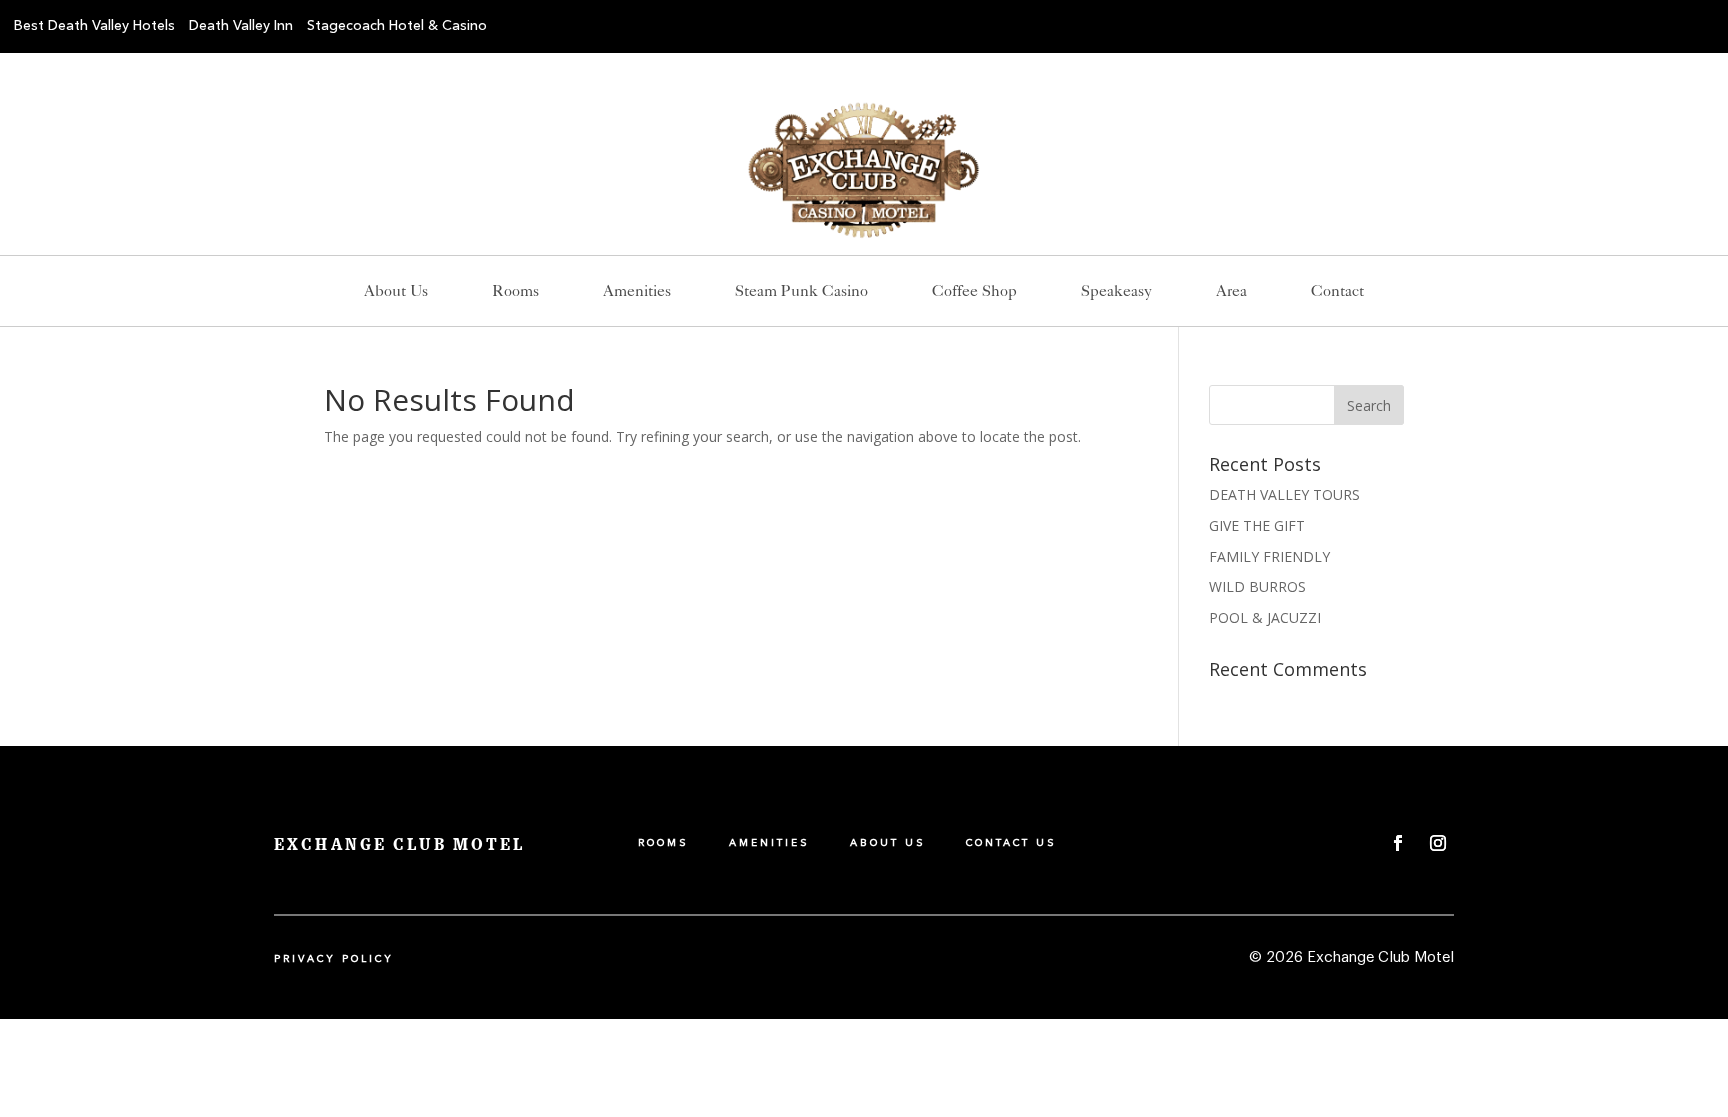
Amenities (637, 292)
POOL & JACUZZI (1265, 617)
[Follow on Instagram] (1438, 843)
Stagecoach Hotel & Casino (397, 26)
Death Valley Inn (241, 26)
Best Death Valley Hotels (94, 26)
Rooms (515, 292)
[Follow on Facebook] (1398, 843)
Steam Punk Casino (801, 292)
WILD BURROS (1257, 586)
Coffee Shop (974, 292)
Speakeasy (1116, 292)
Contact (1337, 292)
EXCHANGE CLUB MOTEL (399, 845)
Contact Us (1011, 843)
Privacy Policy (334, 959)
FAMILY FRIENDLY (1269, 556)
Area (1231, 292)
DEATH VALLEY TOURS (1284, 494)
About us (396, 292)
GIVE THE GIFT (1257, 525)
